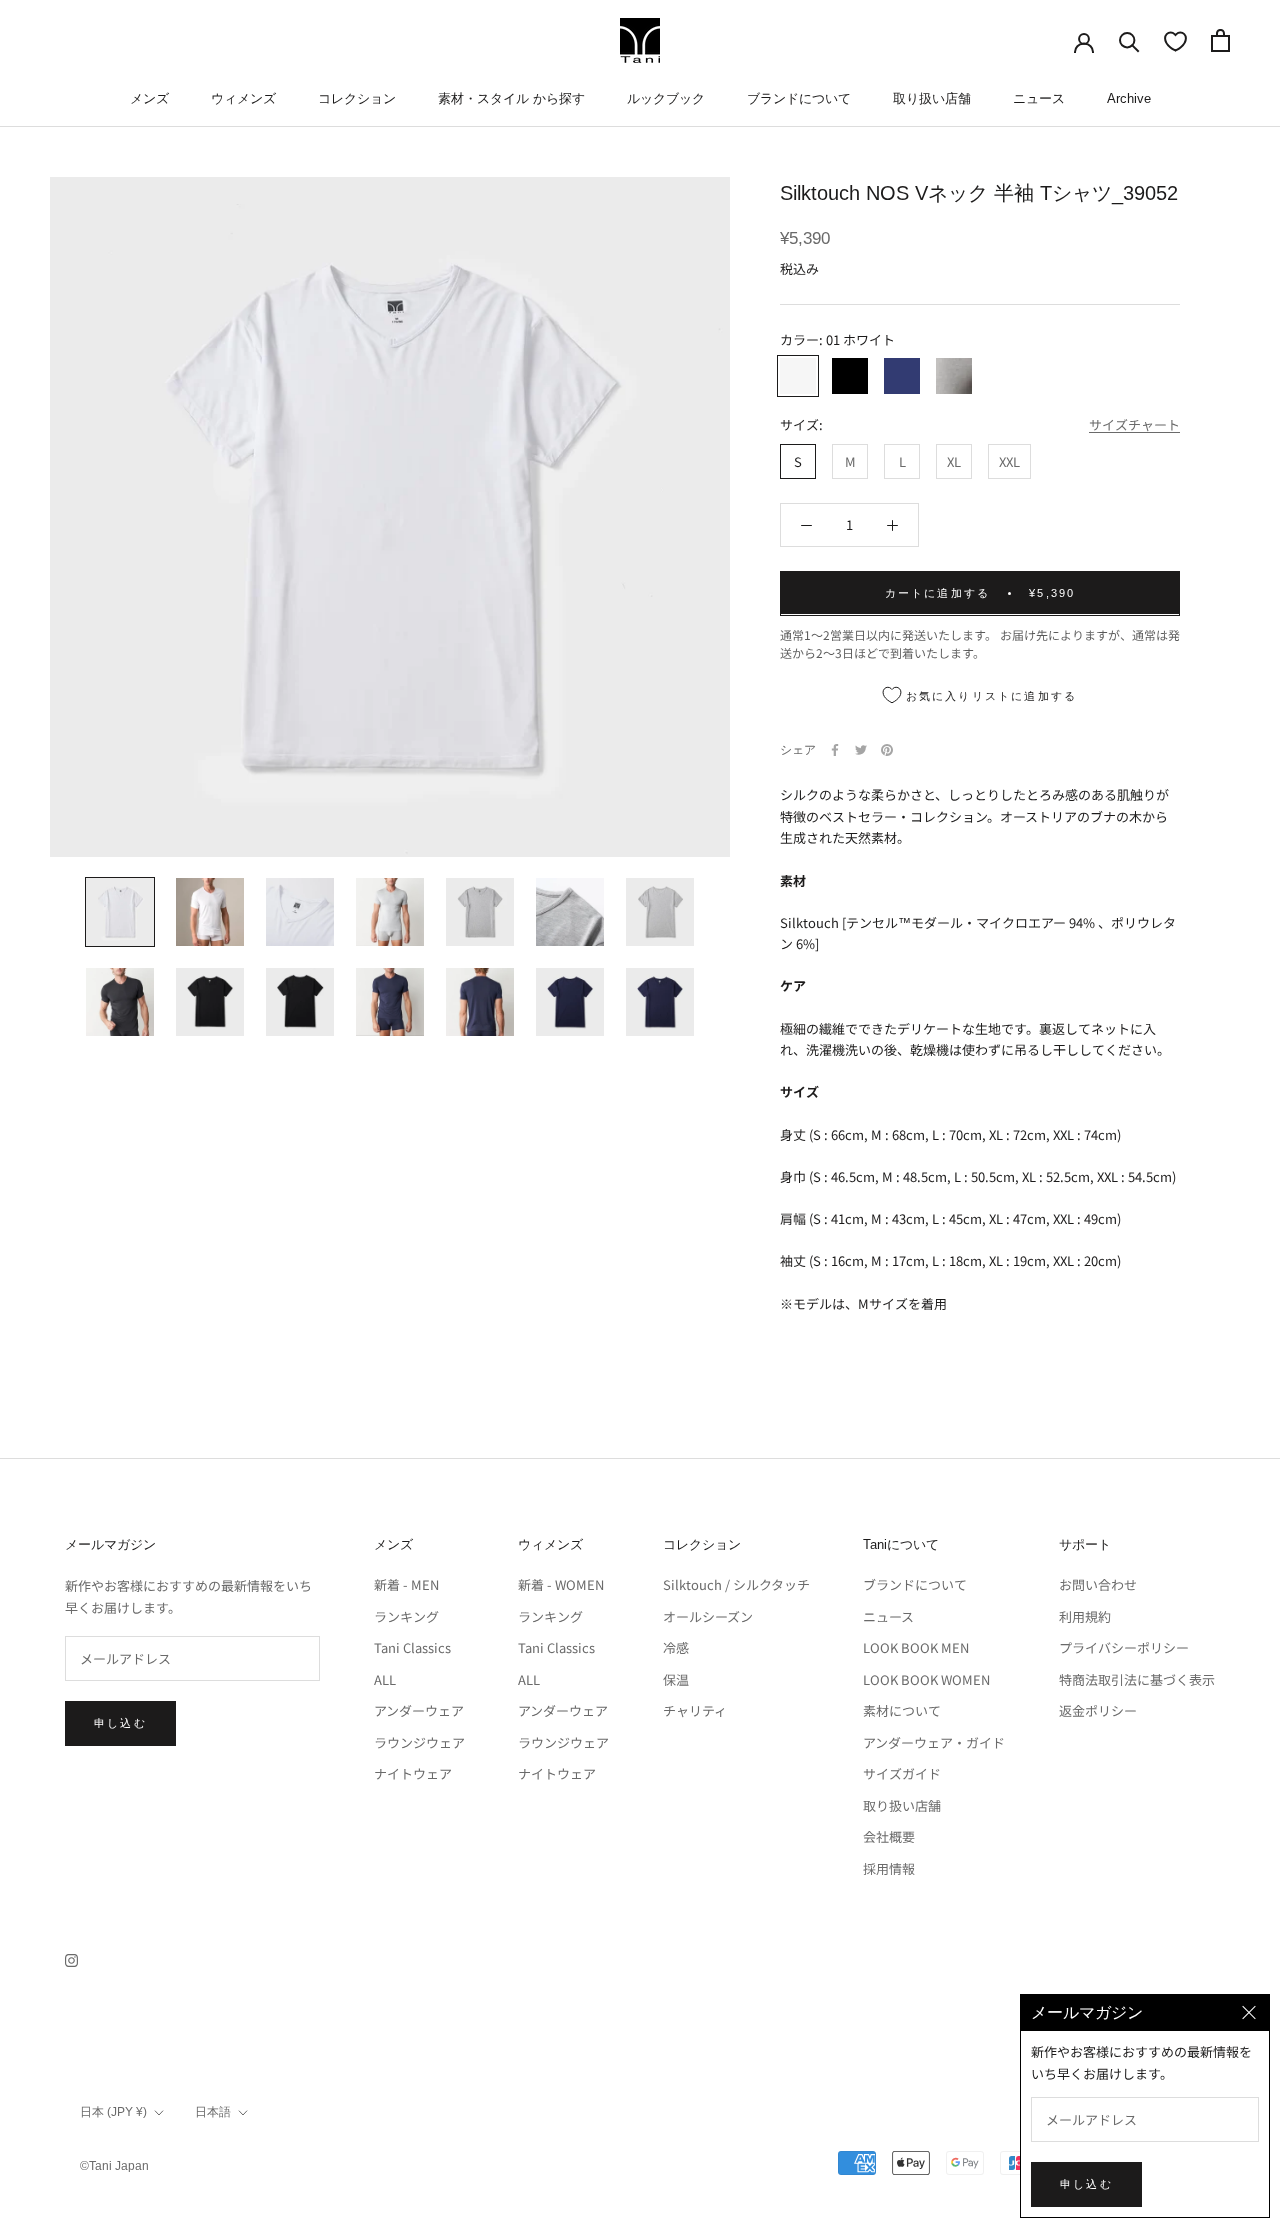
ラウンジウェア (419, 1742)
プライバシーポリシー (1124, 1647)
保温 (676, 1679)
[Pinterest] (887, 750)
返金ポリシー (1098, 1710)
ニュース (1039, 98)
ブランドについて (799, 98)
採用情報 (889, 1868)
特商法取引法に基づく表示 (1137, 1679)
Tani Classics (412, 1647)
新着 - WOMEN (561, 1584)
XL (954, 460)
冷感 (676, 1647)
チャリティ (695, 1710)
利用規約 (1085, 1616)
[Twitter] (861, 750)
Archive (1129, 98)
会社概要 (889, 1836)
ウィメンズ (243, 98)
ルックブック (666, 98)
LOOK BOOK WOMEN (926, 1679)
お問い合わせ (1098, 1584)
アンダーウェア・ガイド (934, 1742)
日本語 (213, 2112)
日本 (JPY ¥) (113, 2112)
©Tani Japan (114, 2166)
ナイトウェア (413, 1773)
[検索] (1129, 40)
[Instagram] (71, 1958)
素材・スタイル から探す (511, 98)
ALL (385, 1679)
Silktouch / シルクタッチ (736, 1584)
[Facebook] (835, 750)
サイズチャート (1134, 424)
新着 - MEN (406, 1584)
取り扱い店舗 (932, 98)
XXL (1009, 460)
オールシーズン (708, 1616)
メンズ (149, 98)
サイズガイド (902, 1773)
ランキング (406, 1616)
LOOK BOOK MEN (916, 1647)
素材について (902, 1710)
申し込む (120, 1723)
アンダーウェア (419, 1710)
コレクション (357, 98)
